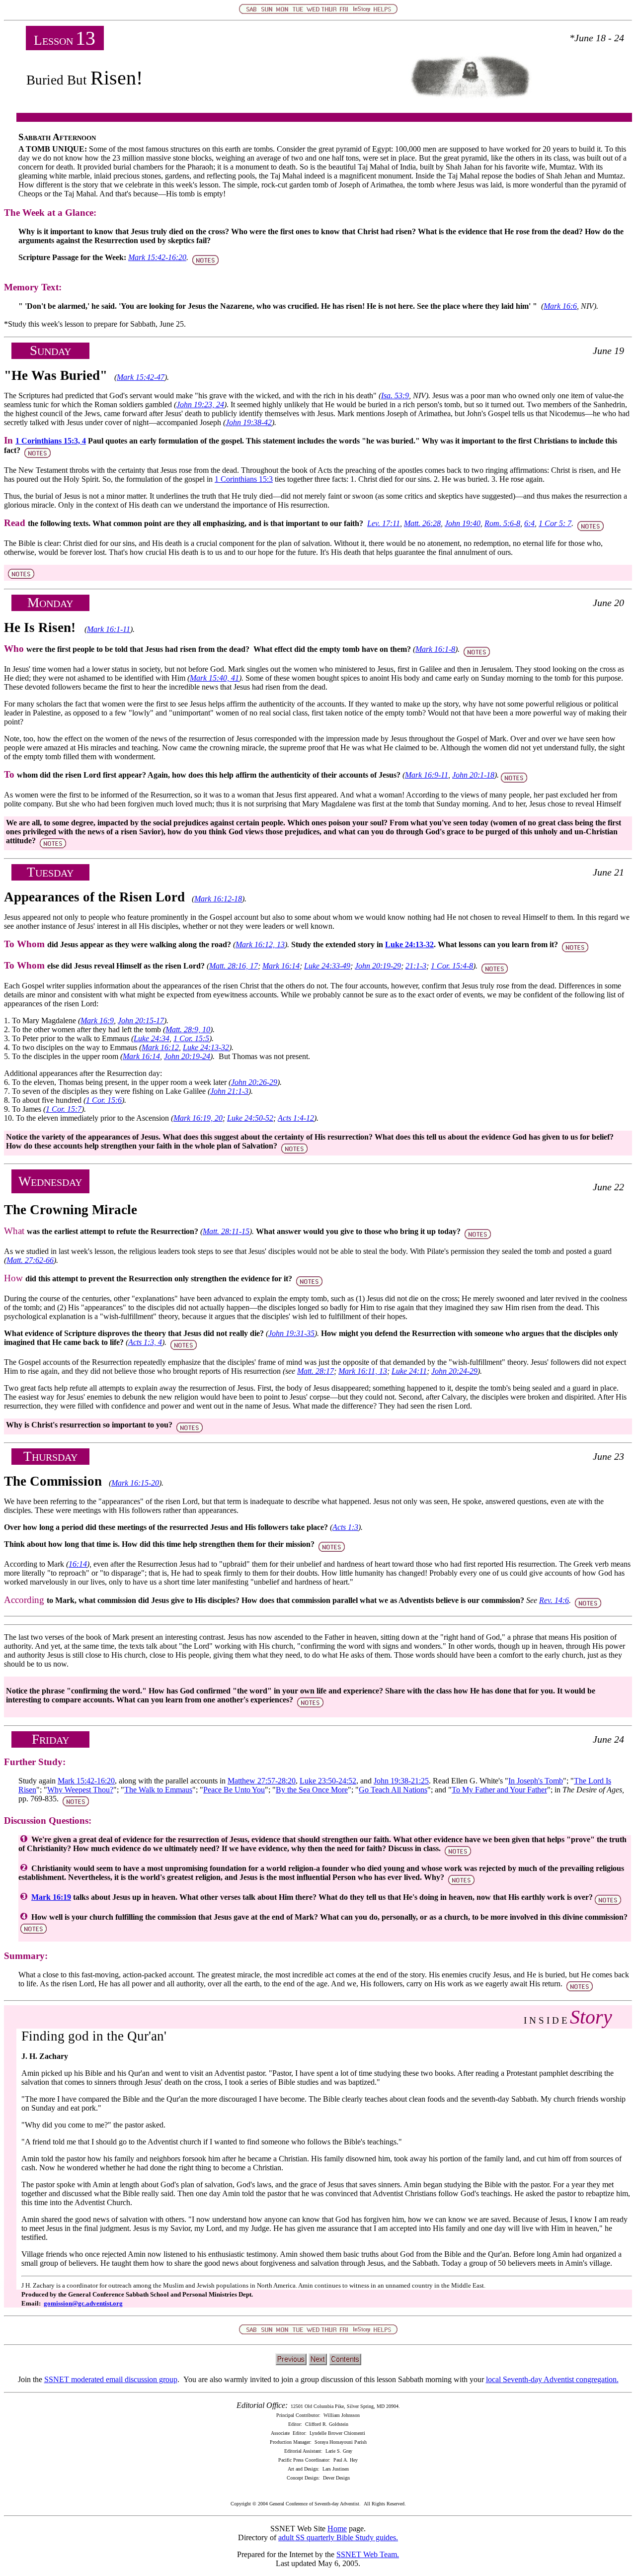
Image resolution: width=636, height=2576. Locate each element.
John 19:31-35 (291, 1333)
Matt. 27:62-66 (30, 1260)
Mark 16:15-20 (135, 1483)
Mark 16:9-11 (427, 775)
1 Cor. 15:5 (191, 1038)
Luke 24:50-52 (250, 1118)
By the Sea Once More (312, 1790)
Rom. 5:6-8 (502, 523)
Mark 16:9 (97, 1021)
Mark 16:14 (281, 966)
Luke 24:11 (409, 1371)
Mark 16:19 (51, 1897)
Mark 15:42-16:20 (157, 257)
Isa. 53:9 (395, 396)
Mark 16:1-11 (109, 629)
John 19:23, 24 (200, 404)
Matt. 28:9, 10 (188, 1029)
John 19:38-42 (249, 422)
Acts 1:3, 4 (145, 1342)
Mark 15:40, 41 (214, 678)
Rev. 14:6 (554, 1600)
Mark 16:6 (560, 306)
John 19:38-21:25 (401, 1781)
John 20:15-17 (141, 1021)
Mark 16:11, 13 (363, 1371)
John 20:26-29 (254, 1082)
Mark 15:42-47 (141, 377)
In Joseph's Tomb (536, 1781)
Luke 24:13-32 (409, 944)
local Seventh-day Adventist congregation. (552, 2379)
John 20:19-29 (378, 966)
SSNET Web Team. (368, 2554)
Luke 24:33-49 (327, 966)
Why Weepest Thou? (80, 1790)
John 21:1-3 (229, 1091)
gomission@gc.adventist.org (83, 2303)
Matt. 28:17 (316, 1371)
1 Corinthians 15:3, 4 (51, 441)
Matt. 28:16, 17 (234, 966)
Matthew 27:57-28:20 (262, 1781)
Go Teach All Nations (393, 1790)
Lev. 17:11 (384, 523)
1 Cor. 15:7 (64, 1109)
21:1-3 (416, 966)
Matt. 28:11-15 (226, 1231)
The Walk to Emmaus (158, 1790)
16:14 (78, 1564)
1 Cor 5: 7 (555, 523)
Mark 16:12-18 (218, 899)
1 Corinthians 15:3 (244, 479)
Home (337, 2529)
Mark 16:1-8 (435, 649)
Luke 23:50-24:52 (328, 1781)
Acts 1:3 (345, 1527)
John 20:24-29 (454, 1371)
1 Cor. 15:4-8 (452, 966)
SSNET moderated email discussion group (111, 2379)
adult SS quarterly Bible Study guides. (338, 2537)
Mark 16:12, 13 (260, 944)
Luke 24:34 (152, 1038)
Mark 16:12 (160, 1047)
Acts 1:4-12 (296, 1118)
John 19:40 (463, 523)
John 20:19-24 (187, 1056)
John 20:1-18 (473, 775)
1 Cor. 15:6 (104, 1100)
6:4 (529, 523)
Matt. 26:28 (422, 523)
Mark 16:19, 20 (198, 1118)
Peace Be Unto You (234, 1790)
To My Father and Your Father (499, 1790)
